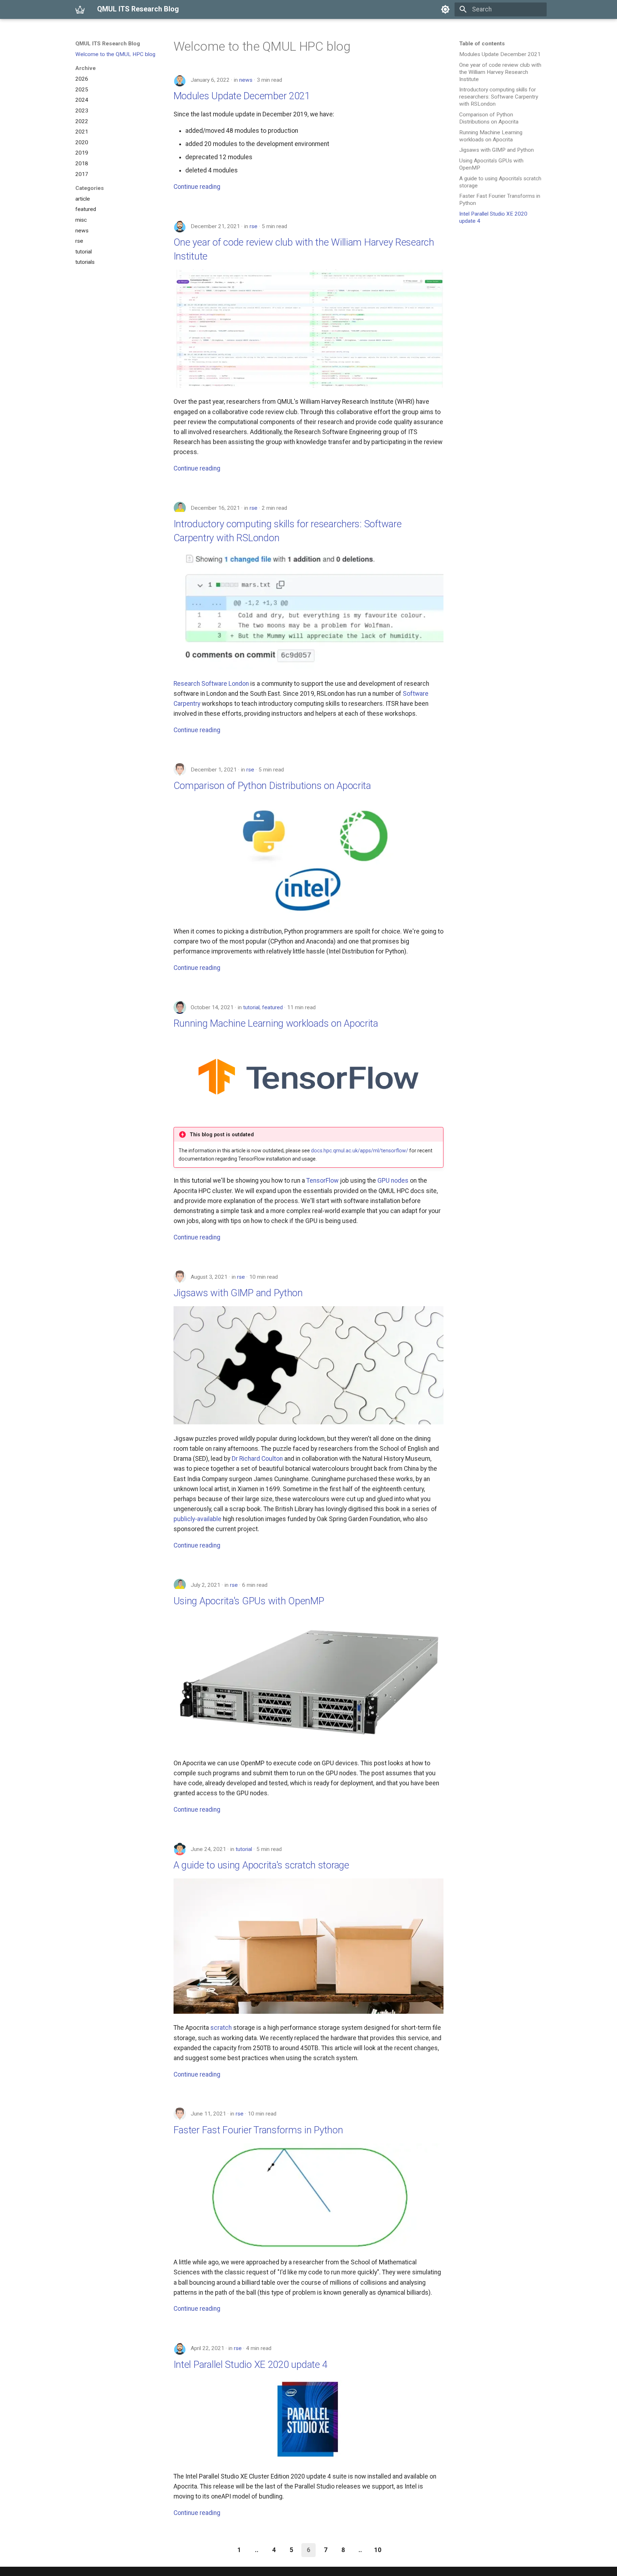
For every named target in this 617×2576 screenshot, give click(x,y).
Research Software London (211, 684)
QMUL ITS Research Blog (108, 44)
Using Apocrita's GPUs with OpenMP (249, 1601)
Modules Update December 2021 (242, 96)
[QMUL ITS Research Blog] (80, 9)
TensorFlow (322, 1181)
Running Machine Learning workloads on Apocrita (276, 1023)
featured (272, 1007)
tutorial (251, 1007)
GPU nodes (393, 1181)
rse (254, 226)
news (246, 80)
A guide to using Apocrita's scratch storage (261, 1865)
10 (378, 2550)
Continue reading (197, 187)
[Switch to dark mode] (445, 9)
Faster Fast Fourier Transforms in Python (258, 2130)
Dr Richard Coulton (257, 1459)
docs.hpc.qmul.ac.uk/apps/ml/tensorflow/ (360, 1151)
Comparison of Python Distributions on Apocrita (272, 786)
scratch (221, 2028)
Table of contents (482, 44)
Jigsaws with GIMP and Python (238, 1293)
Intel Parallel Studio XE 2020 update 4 (251, 2364)
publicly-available (197, 1519)
